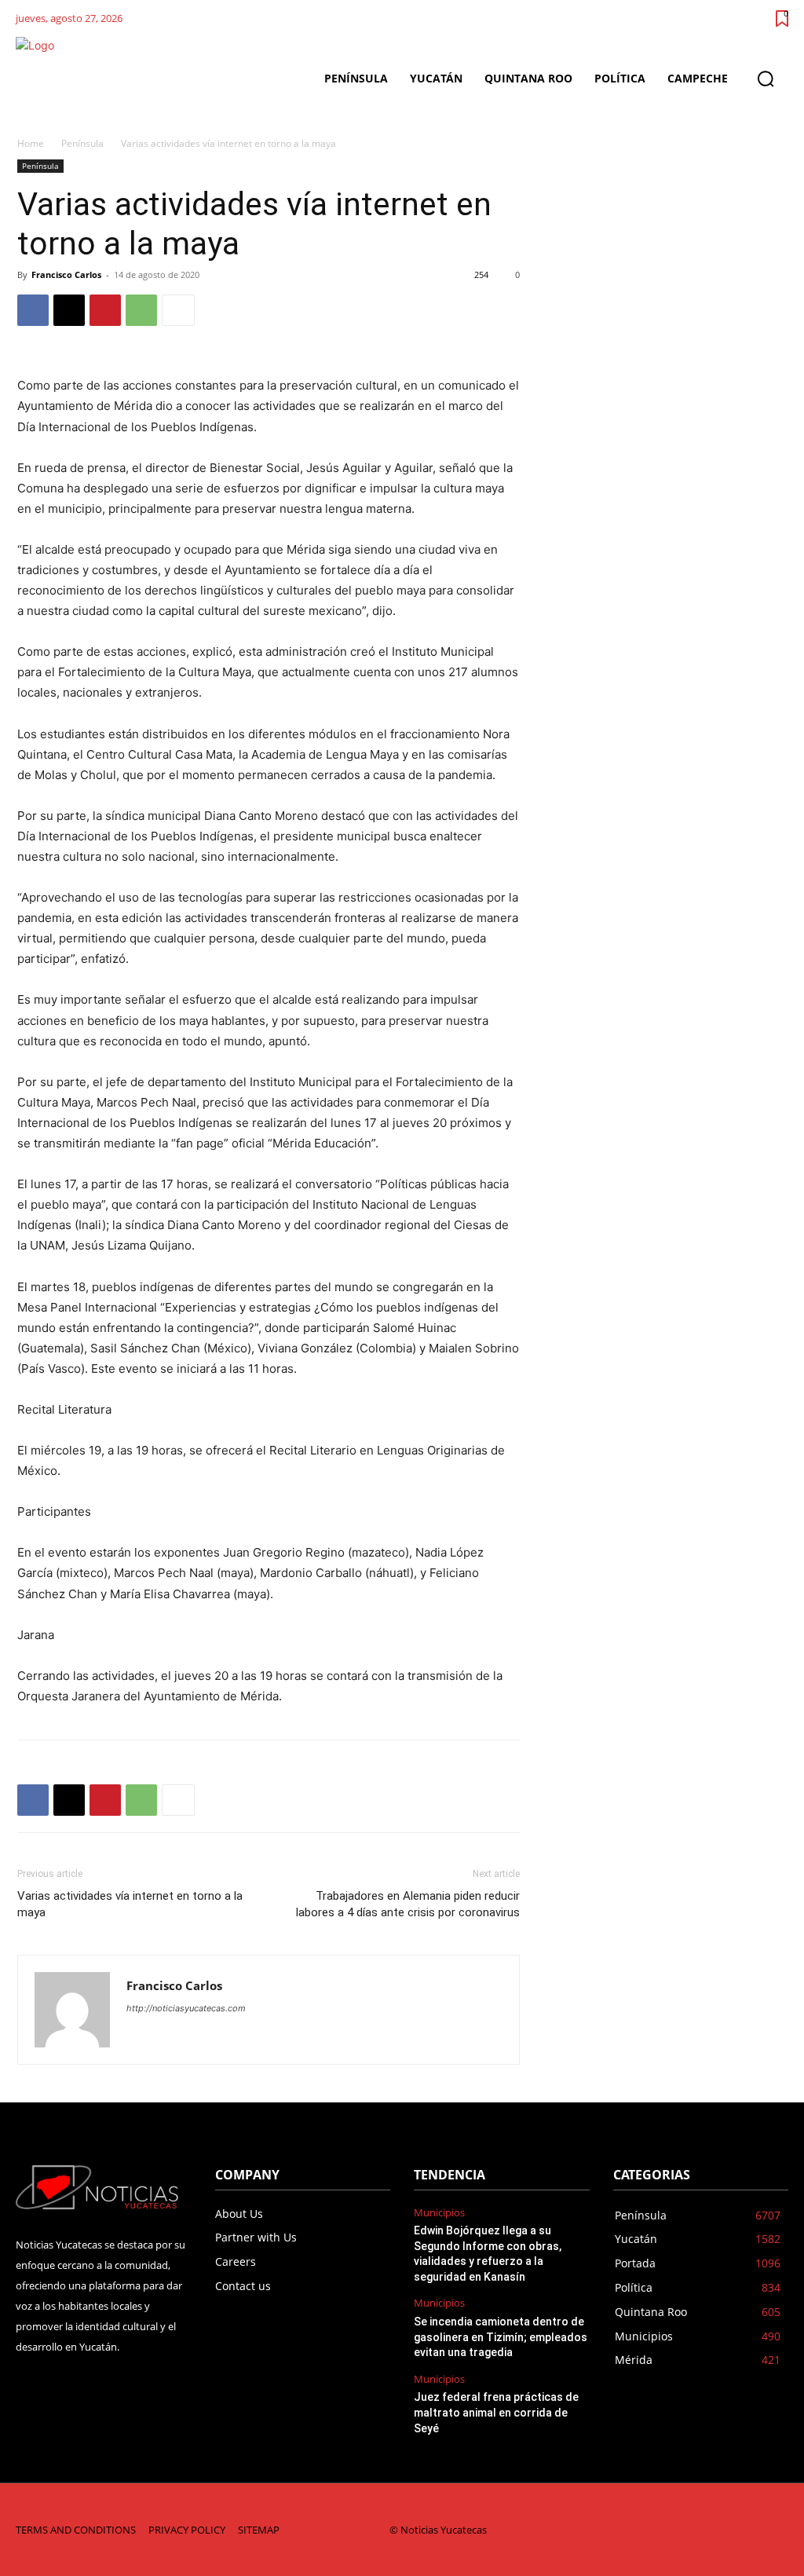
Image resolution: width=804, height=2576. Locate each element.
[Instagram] (643, 2530)
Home (31, 143)
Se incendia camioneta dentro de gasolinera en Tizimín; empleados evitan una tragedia (501, 2337)
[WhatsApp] (141, 310)
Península (82, 143)
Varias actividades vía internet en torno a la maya (130, 1904)
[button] (766, 79)
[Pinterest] (105, 310)
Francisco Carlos (66, 274)
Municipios (439, 2213)
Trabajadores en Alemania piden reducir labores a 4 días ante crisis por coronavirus (408, 1904)
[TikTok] (676, 2530)
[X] (69, 310)
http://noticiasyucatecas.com (186, 2008)
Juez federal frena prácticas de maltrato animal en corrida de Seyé (496, 2412)
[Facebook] (33, 310)
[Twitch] (709, 2530)
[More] (178, 310)
